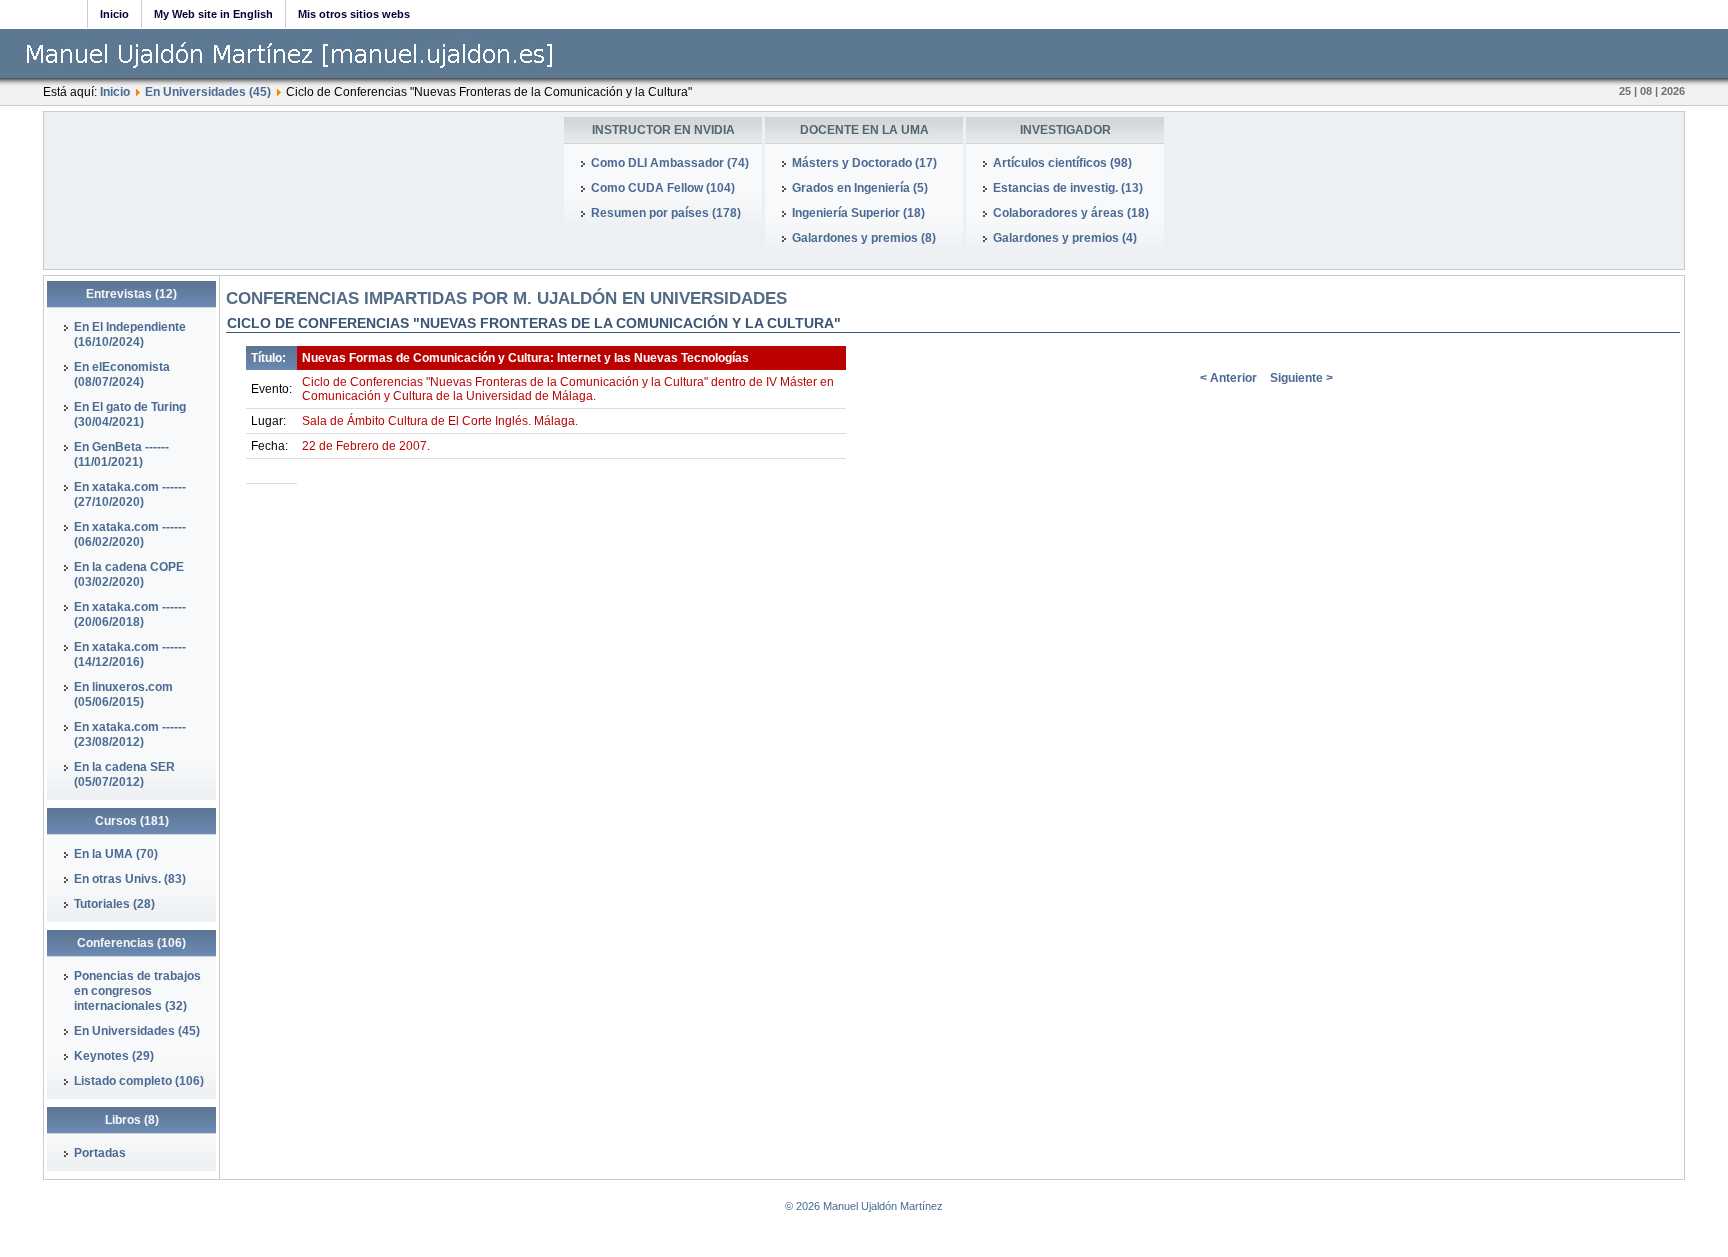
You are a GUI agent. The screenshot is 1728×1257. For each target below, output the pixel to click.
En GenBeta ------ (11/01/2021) (121, 454)
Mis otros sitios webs (354, 14)
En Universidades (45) (208, 92)
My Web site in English (213, 14)
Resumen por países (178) (666, 213)
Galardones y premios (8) (864, 238)
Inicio (114, 14)
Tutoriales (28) (114, 904)
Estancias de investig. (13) (1068, 188)
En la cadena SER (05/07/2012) (124, 774)
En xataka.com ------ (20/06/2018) (130, 614)
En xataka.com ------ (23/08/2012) (130, 734)
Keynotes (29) (114, 1056)
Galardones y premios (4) (1065, 238)
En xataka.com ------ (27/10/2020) (130, 494)
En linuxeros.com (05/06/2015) (123, 694)
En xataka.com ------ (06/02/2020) (130, 534)
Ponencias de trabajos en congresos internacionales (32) (137, 991)
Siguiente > (1301, 378)
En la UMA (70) (116, 854)
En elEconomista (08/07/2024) (122, 374)
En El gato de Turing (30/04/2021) (130, 414)
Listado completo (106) (139, 1081)
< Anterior (1228, 378)
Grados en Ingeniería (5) (860, 188)
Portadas (100, 1153)
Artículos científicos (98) (1062, 163)
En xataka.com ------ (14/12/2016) (130, 654)
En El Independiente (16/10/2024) (130, 334)
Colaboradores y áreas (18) (1071, 213)
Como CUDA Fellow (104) (663, 188)
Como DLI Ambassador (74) (670, 163)
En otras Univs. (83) (130, 879)
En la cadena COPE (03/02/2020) (129, 574)
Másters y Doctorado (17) (864, 163)
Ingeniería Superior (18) (858, 213)
